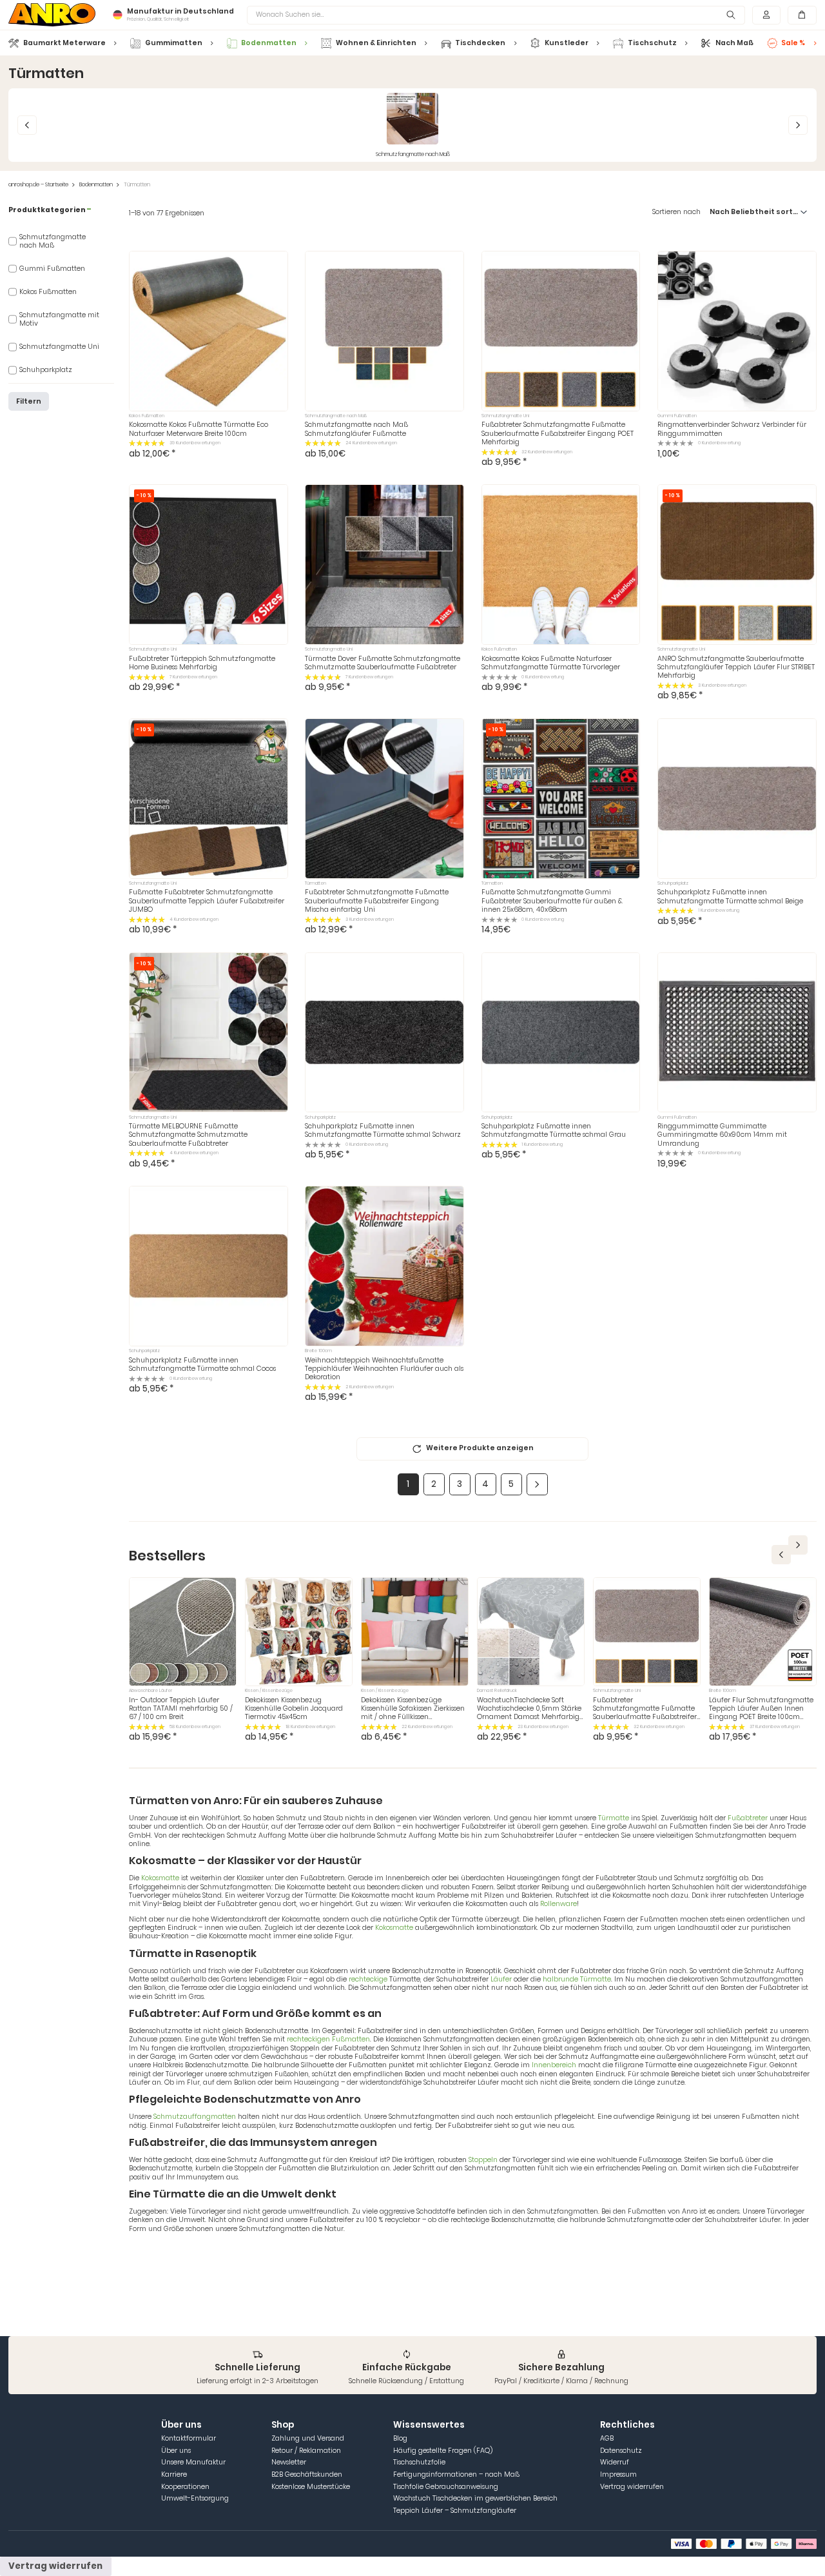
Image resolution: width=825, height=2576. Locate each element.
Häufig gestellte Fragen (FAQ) (443, 2451)
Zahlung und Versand (308, 2438)
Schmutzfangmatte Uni (59, 347)
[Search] (731, 15)
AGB (607, 2438)
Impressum (618, 2474)
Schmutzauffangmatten (195, 2117)
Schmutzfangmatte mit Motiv (59, 320)
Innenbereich (554, 2065)
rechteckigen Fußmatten (328, 2039)
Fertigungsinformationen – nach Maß (456, 2474)
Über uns (176, 2451)
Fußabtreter (749, 1818)
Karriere (174, 2474)
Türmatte (615, 1818)
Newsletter (289, 2462)
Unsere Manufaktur (193, 2462)
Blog (400, 2438)
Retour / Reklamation (306, 2451)
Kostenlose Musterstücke (311, 2487)
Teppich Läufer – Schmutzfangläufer (455, 2511)
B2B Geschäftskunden (307, 2474)
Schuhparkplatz (46, 370)
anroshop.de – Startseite (38, 185)
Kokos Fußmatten (48, 292)
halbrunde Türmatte (577, 1979)
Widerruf (615, 2462)
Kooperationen (185, 2487)
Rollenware (558, 1904)
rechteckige (368, 1979)
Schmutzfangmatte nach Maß (53, 241)
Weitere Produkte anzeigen (480, 1448)
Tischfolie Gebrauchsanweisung (446, 2487)
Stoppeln (483, 2160)
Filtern (29, 401)
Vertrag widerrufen (632, 2487)
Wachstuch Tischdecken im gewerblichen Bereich (475, 2498)
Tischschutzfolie (419, 2462)
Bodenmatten (96, 185)
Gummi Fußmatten (52, 269)
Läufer (501, 1979)
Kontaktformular (189, 2438)
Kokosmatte (160, 1878)
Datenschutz (621, 2451)
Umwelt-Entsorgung (195, 2498)
